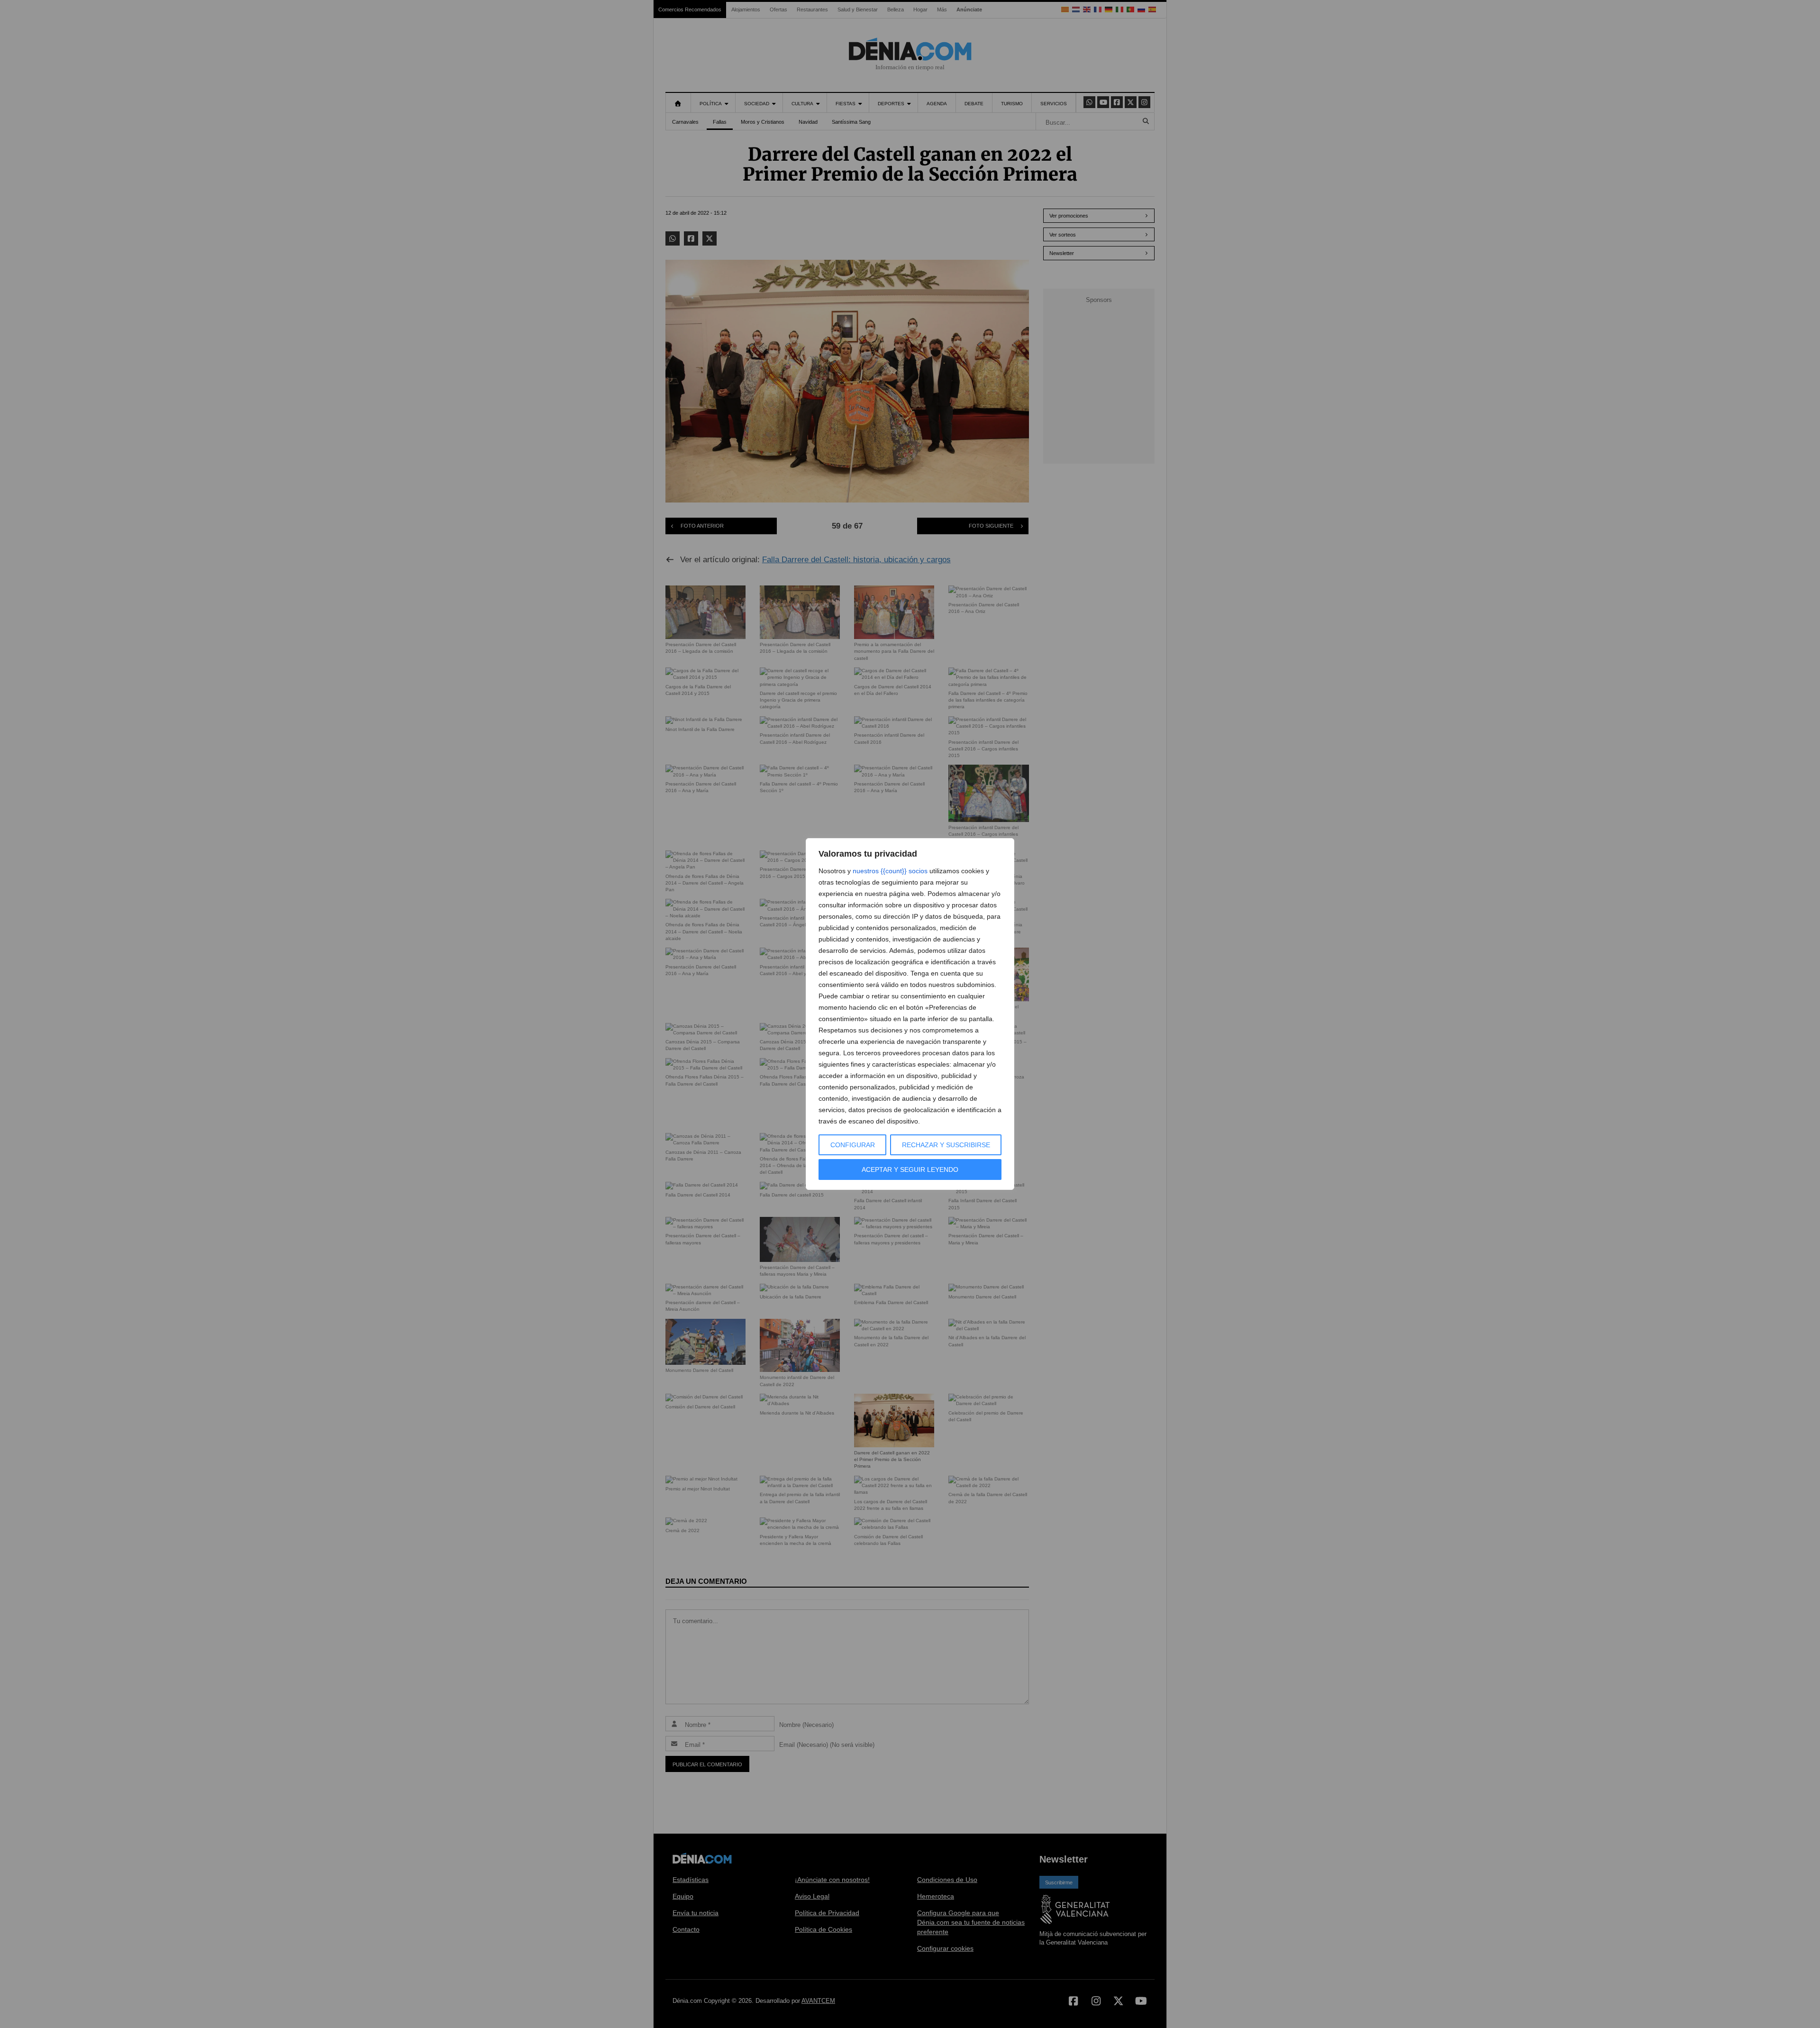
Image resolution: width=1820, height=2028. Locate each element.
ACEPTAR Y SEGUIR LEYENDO (910, 1169)
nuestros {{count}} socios (890, 871)
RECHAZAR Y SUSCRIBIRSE (946, 1145)
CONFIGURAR (853, 1145)
